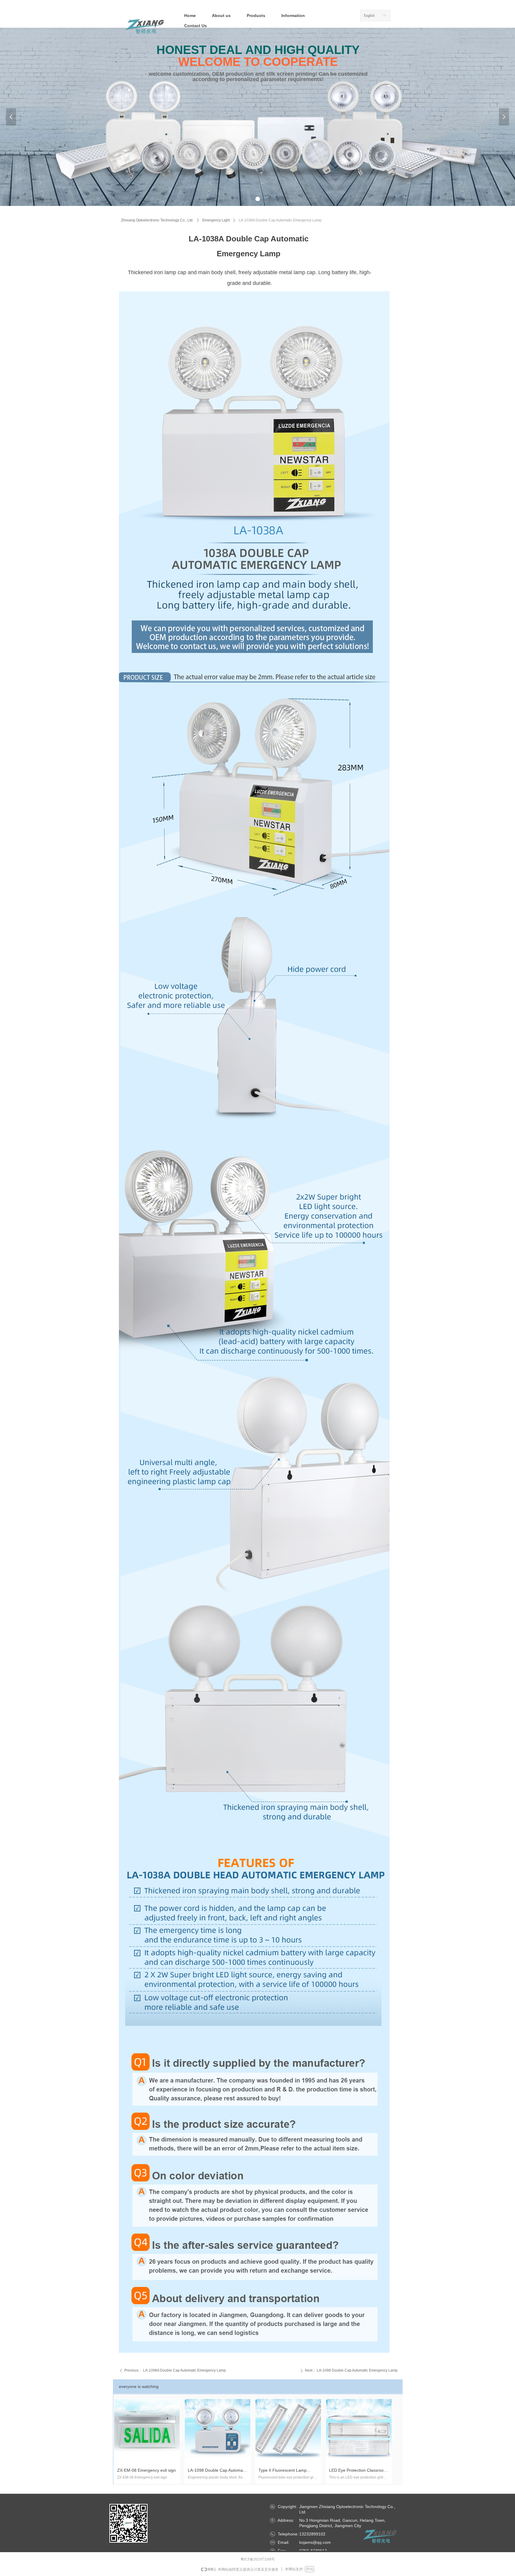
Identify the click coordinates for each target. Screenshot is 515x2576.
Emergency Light (216, 220)
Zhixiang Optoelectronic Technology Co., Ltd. (157, 220)
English (369, 15)
